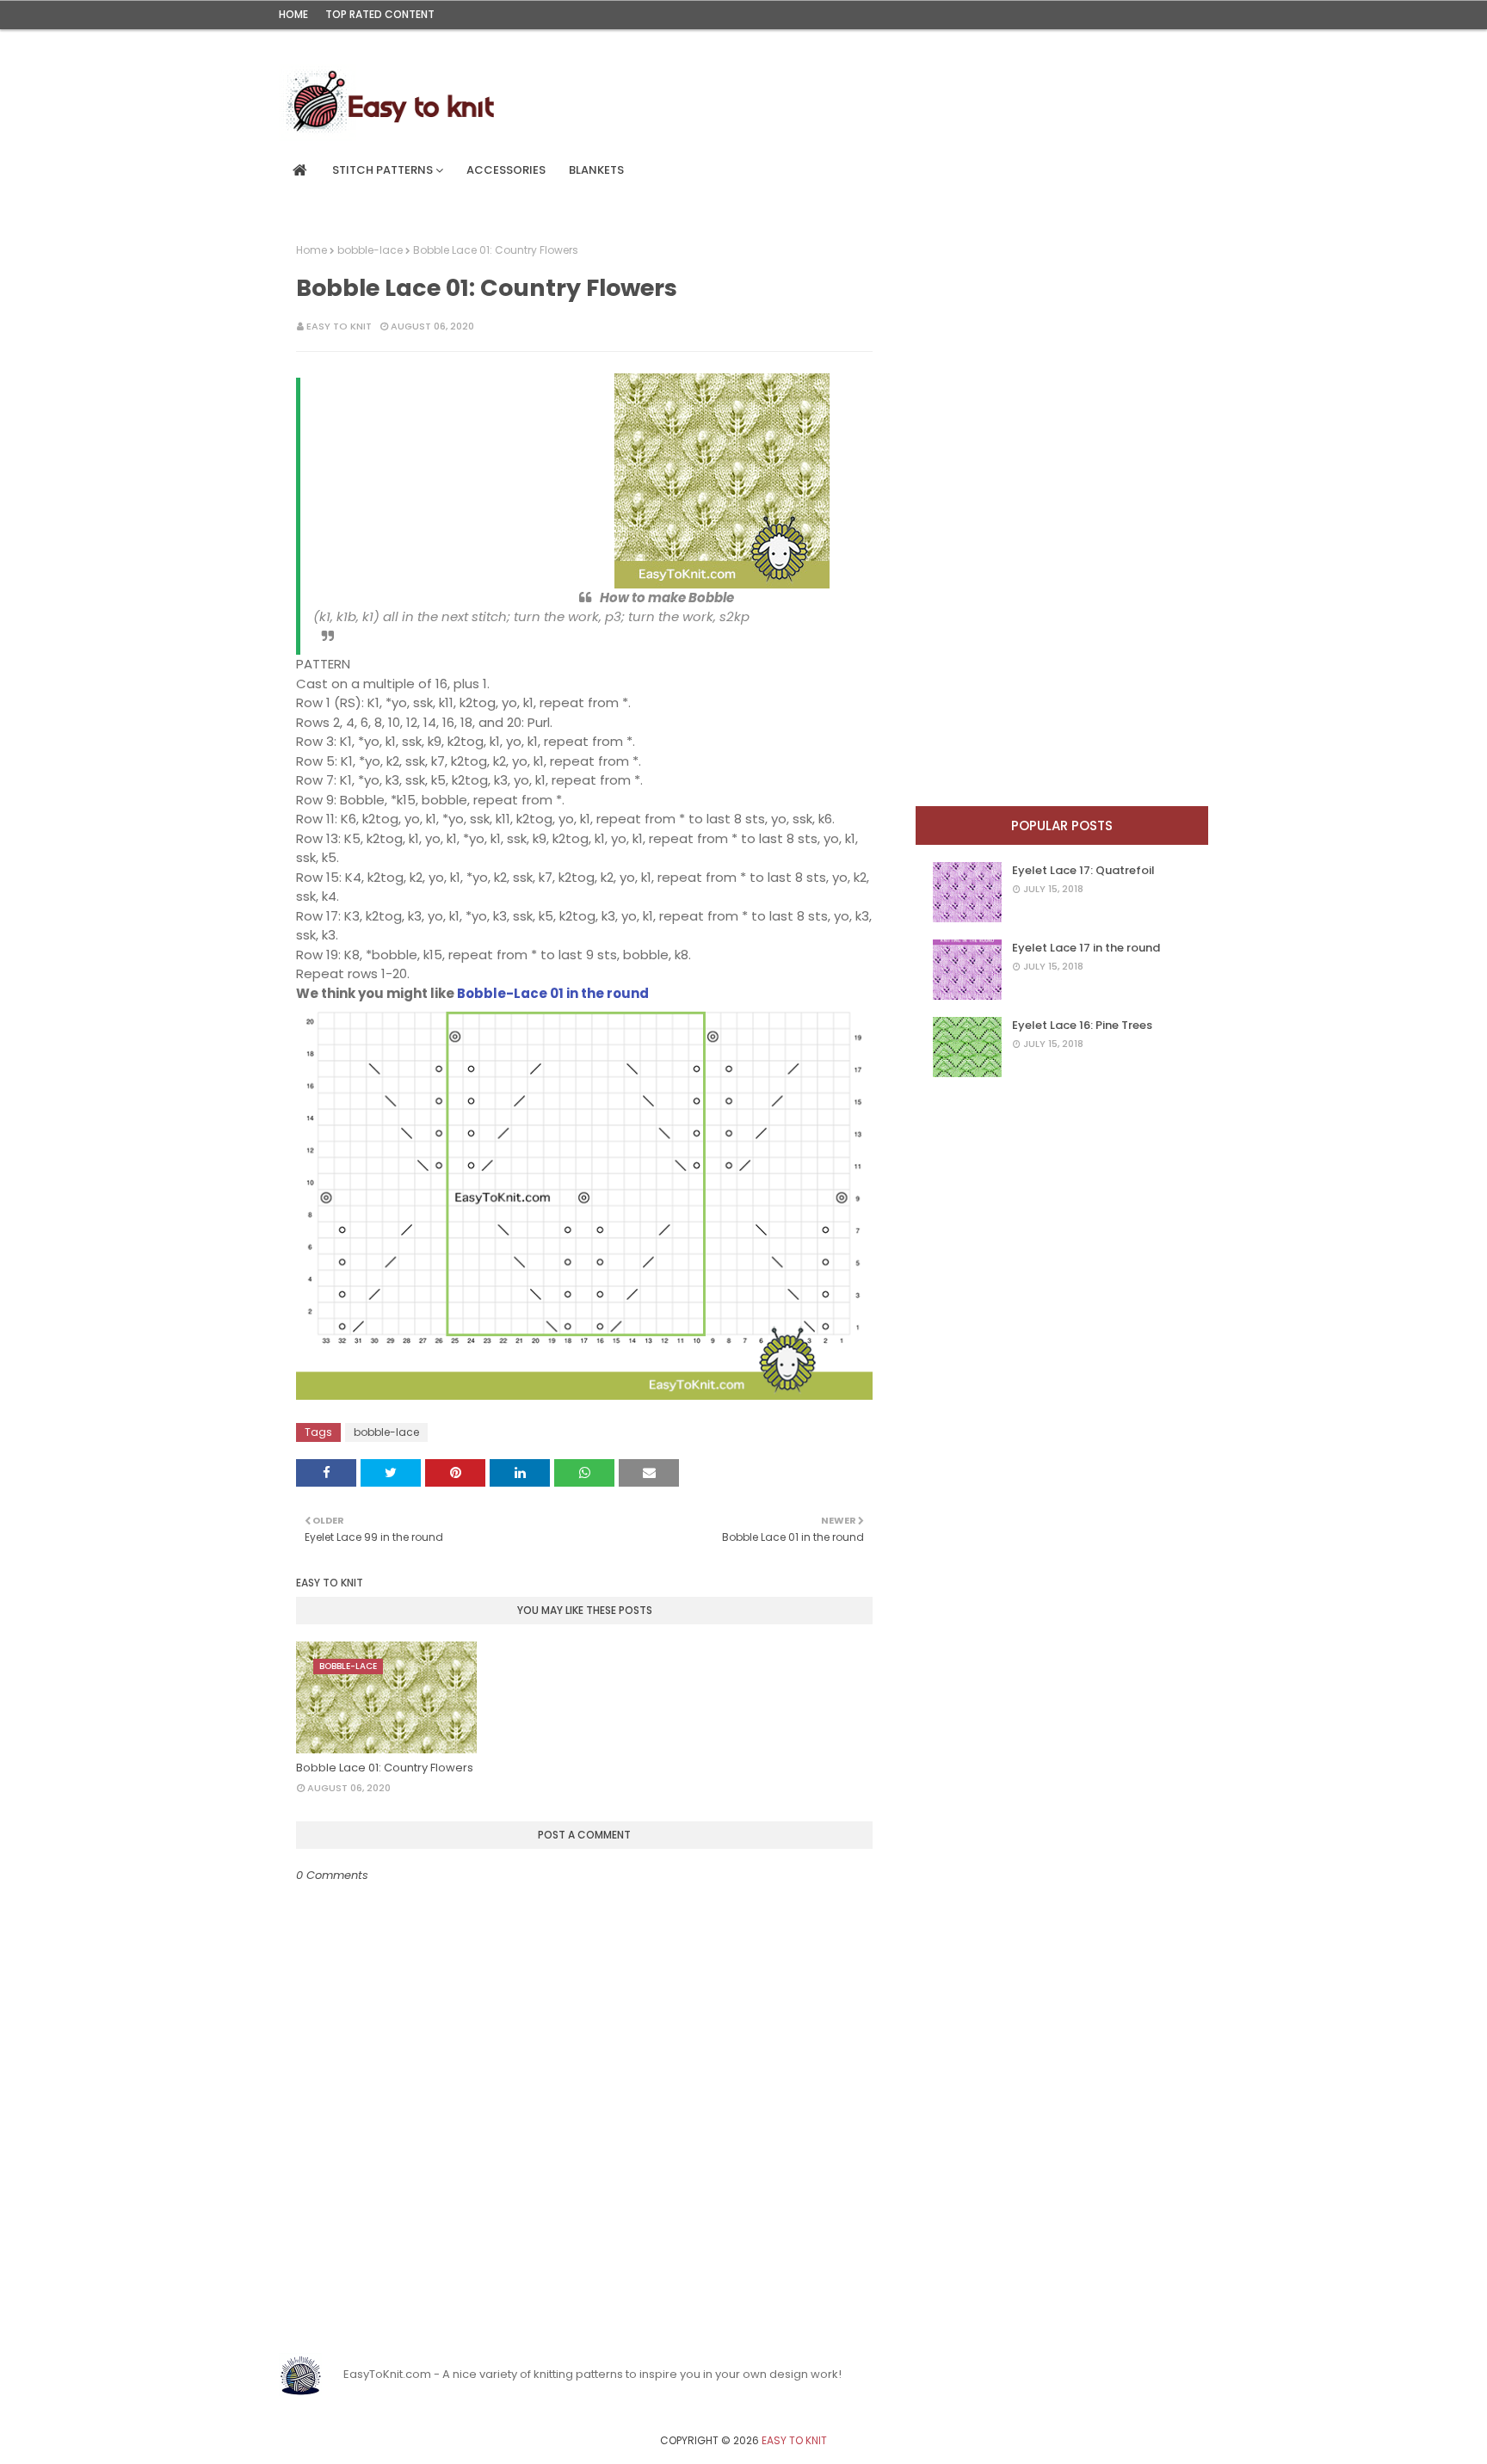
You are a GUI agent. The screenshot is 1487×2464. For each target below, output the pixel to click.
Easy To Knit (339, 326)
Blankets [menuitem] (596, 170)
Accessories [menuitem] (506, 170)
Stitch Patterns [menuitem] (383, 170)
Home (293, 14)
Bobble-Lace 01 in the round (553, 993)
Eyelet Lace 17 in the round (1086, 948)
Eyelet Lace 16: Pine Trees (1082, 1025)
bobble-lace (370, 250)
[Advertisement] (447, 481)
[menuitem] (300, 170)
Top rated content (380, 14)
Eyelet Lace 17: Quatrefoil (1083, 870)
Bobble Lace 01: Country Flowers (385, 1768)
